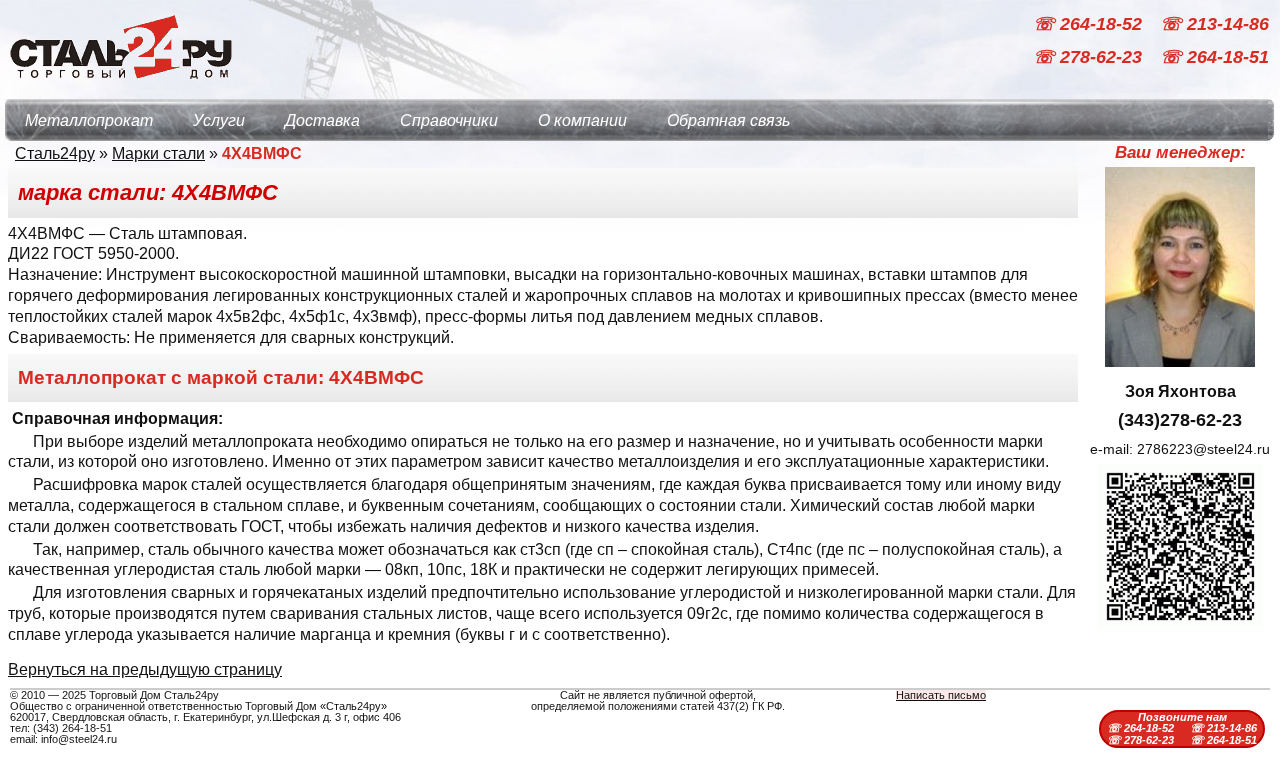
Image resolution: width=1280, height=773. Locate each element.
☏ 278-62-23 (1090, 58)
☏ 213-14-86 (1214, 24)
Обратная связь (728, 120)
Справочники (449, 120)
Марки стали (158, 153)
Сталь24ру (55, 153)
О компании (582, 120)
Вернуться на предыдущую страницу (145, 669)
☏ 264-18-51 (1214, 58)
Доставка (322, 120)
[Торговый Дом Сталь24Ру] (120, 89)
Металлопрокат (89, 120)
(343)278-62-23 (1180, 420)
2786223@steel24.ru (1203, 449)
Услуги (219, 120)
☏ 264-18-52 (1090, 24)
